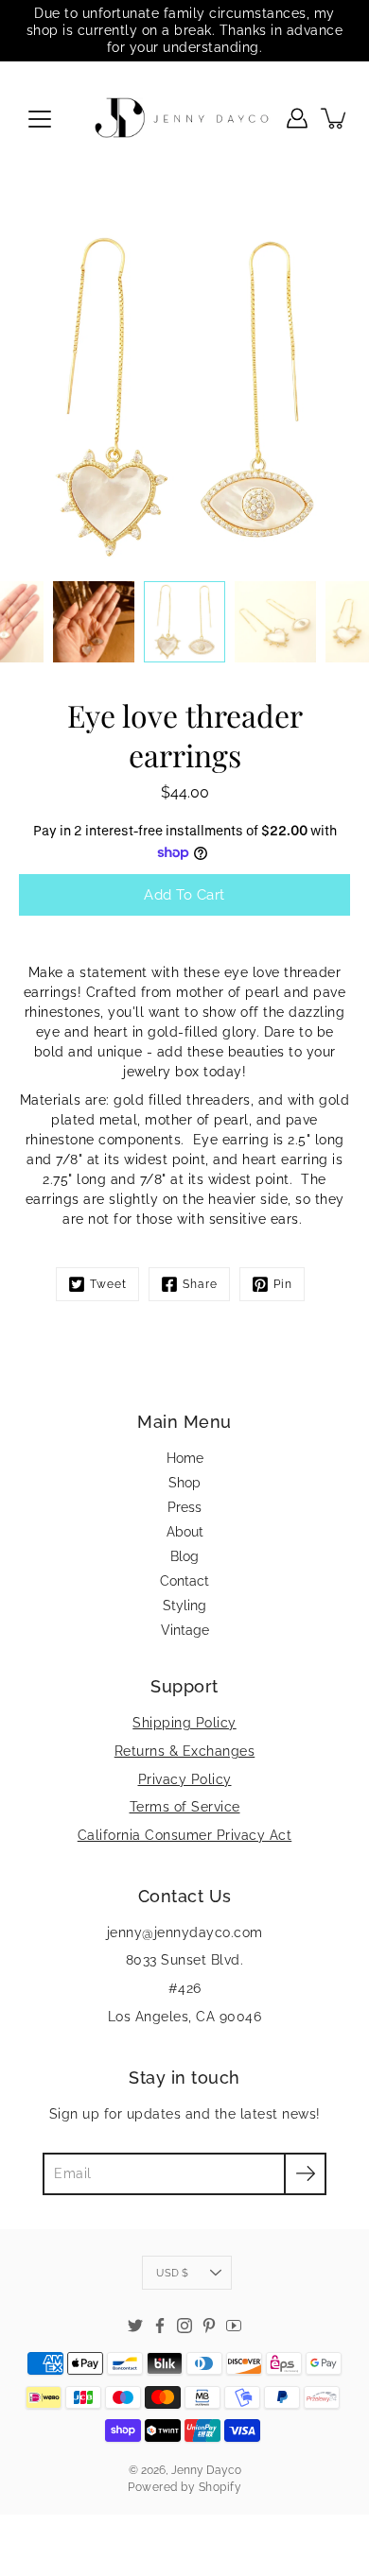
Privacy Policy (185, 1779)
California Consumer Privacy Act (185, 1835)
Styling (184, 1606)
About (185, 1532)
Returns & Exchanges (185, 1751)
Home (185, 1458)
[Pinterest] (209, 2326)
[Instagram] (184, 2326)
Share (200, 1284)
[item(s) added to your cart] (335, 118)
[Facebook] (160, 2326)
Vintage (185, 1630)
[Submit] (305, 2174)
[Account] (297, 118)
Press (184, 1507)
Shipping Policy (184, 1723)
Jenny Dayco (206, 2470)
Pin (283, 1284)
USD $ (172, 2273)
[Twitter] (135, 2326)
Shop (184, 1483)
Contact (184, 1581)
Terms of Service (185, 1807)
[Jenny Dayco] (184, 118)
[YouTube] (234, 2326)
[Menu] (40, 119)
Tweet (108, 1284)
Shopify (220, 2487)
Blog (184, 1556)
